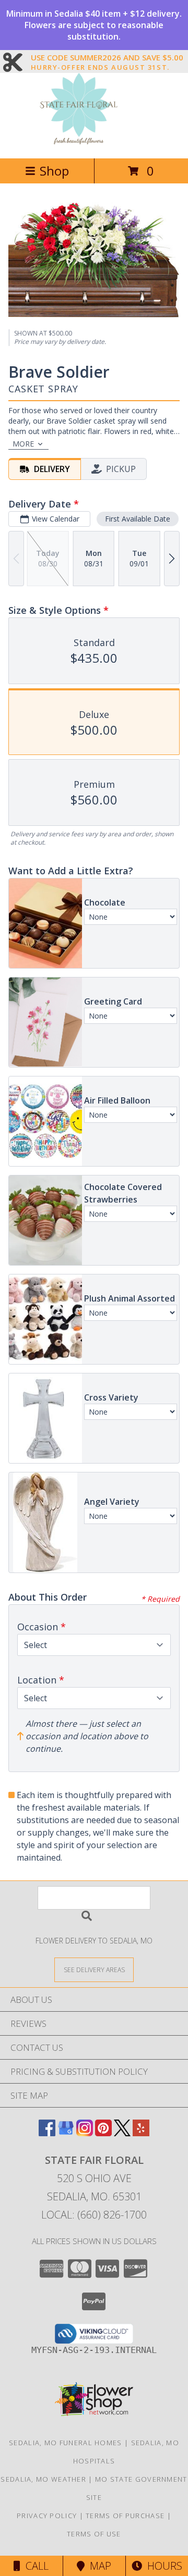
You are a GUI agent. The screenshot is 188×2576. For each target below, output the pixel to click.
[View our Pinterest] (103, 2133)
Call (34, 2566)
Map (98, 2566)
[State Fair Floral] (94, 143)
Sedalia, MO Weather (43, 2479)
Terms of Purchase (125, 2516)
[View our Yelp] (141, 2133)
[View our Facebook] (47, 2133)
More (23, 444)
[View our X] (122, 2133)
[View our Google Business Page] (66, 2133)
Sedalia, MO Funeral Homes (66, 2443)
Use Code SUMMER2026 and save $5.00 (107, 58)
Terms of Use (94, 2534)
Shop (54, 171)
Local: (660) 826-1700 (94, 2215)
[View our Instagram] (85, 2133)
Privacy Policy (47, 2516)
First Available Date (138, 519)
